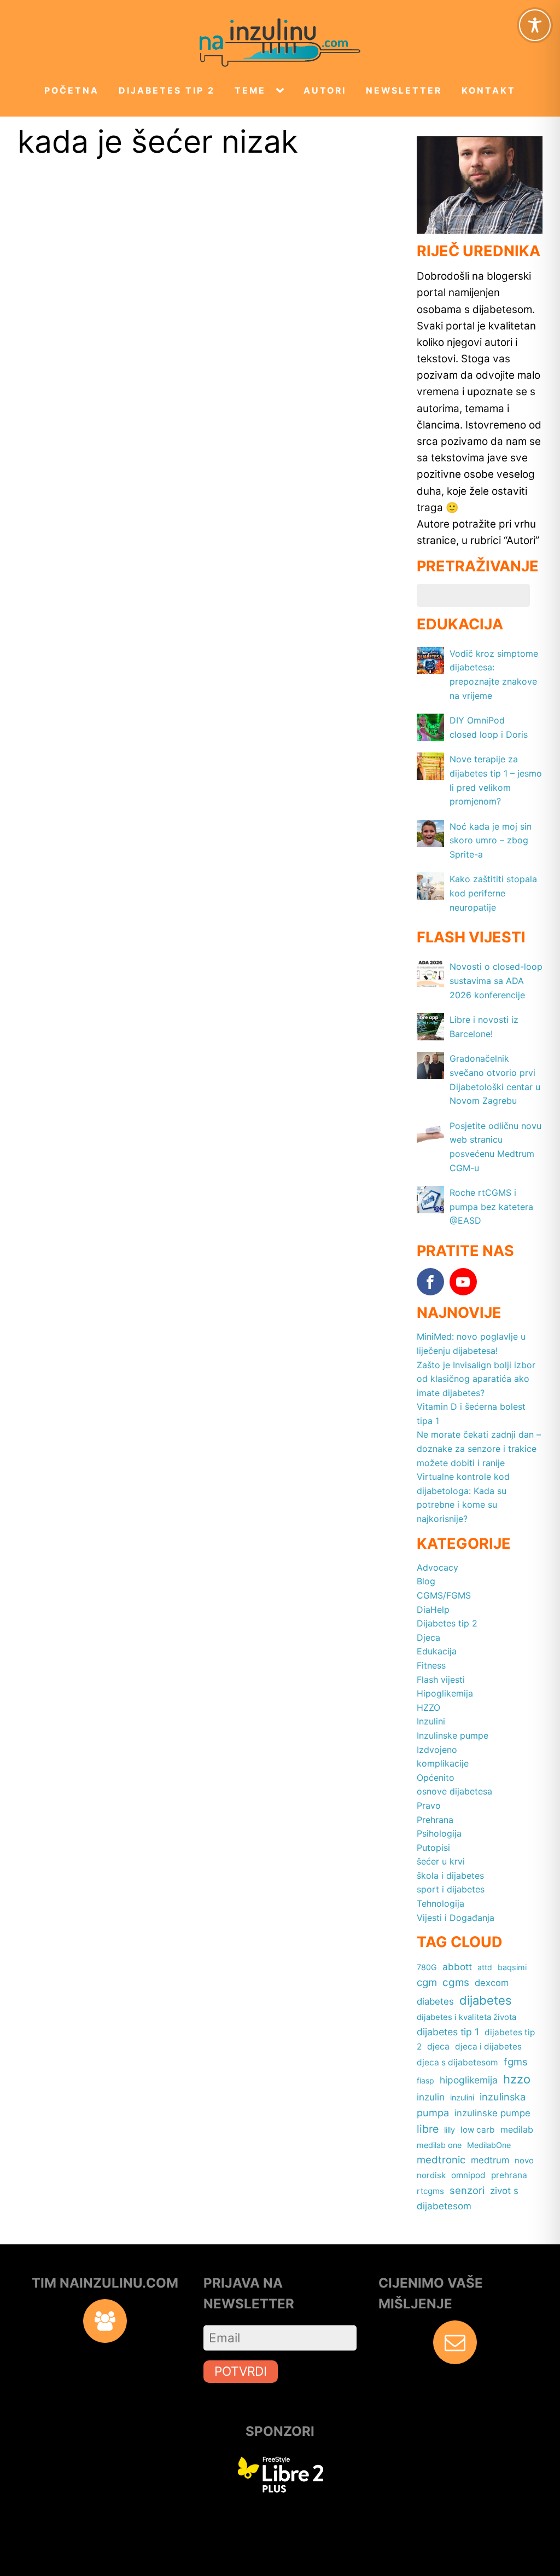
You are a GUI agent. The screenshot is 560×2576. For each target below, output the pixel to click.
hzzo (517, 2079)
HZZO (428, 1707)
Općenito (436, 1778)
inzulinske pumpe (492, 2113)
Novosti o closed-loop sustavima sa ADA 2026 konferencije (496, 980)
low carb (478, 2130)
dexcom (492, 1983)
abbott (457, 1967)
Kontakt (489, 91)
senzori (467, 2190)
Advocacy (437, 1567)
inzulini (462, 2097)
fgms (516, 2062)
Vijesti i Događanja (456, 1918)
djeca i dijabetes (488, 2047)
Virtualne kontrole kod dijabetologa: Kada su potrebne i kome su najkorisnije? (463, 1498)
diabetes (435, 2001)
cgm (427, 1982)
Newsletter (404, 91)
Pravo (429, 1805)
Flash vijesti (441, 1680)
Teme (250, 91)
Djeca (428, 1637)
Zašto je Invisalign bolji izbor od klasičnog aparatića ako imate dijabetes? (476, 1379)
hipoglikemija (469, 2080)
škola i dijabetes (450, 1875)
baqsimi (512, 1967)
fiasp (425, 2080)
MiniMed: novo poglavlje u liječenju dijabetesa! (471, 1344)
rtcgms (430, 2191)
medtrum (490, 2160)
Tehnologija (441, 1903)
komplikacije (443, 1763)
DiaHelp (433, 1610)
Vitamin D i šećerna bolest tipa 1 (471, 1414)
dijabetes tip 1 (448, 2032)
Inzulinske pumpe (453, 1735)
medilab (517, 2129)
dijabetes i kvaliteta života (466, 2017)
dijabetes (486, 2000)
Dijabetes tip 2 (167, 91)
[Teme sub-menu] (282, 91)
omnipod (468, 2175)
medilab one (439, 2145)
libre (428, 2129)
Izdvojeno (437, 1750)
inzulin (431, 2097)
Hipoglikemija (445, 1693)
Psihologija (439, 1833)
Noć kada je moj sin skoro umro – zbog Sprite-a (491, 840)
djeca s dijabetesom (457, 2062)
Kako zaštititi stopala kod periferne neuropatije (493, 893)
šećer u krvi (441, 1861)
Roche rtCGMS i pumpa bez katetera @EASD (491, 1206)
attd (485, 1967)
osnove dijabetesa (454, 1791)
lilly (450, 2130)
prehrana (509, 2175)
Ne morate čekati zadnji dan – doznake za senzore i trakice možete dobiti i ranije (479, 1448)
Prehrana (435, 1820)
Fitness (431, 1665)
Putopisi (433, 1848)
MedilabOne (489, 2145)
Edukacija (437, 1651)
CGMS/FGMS (444, 1595)
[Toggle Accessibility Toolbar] (535, 25)
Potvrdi (241, 2371)
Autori (325, 91)
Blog (426, 1581)
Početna (72, 91)
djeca (438, 2047)
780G (427, 1967)
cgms (456, 1982)
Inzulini (431, 1721)
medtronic (441, 2160)
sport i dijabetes (451, 1889)
